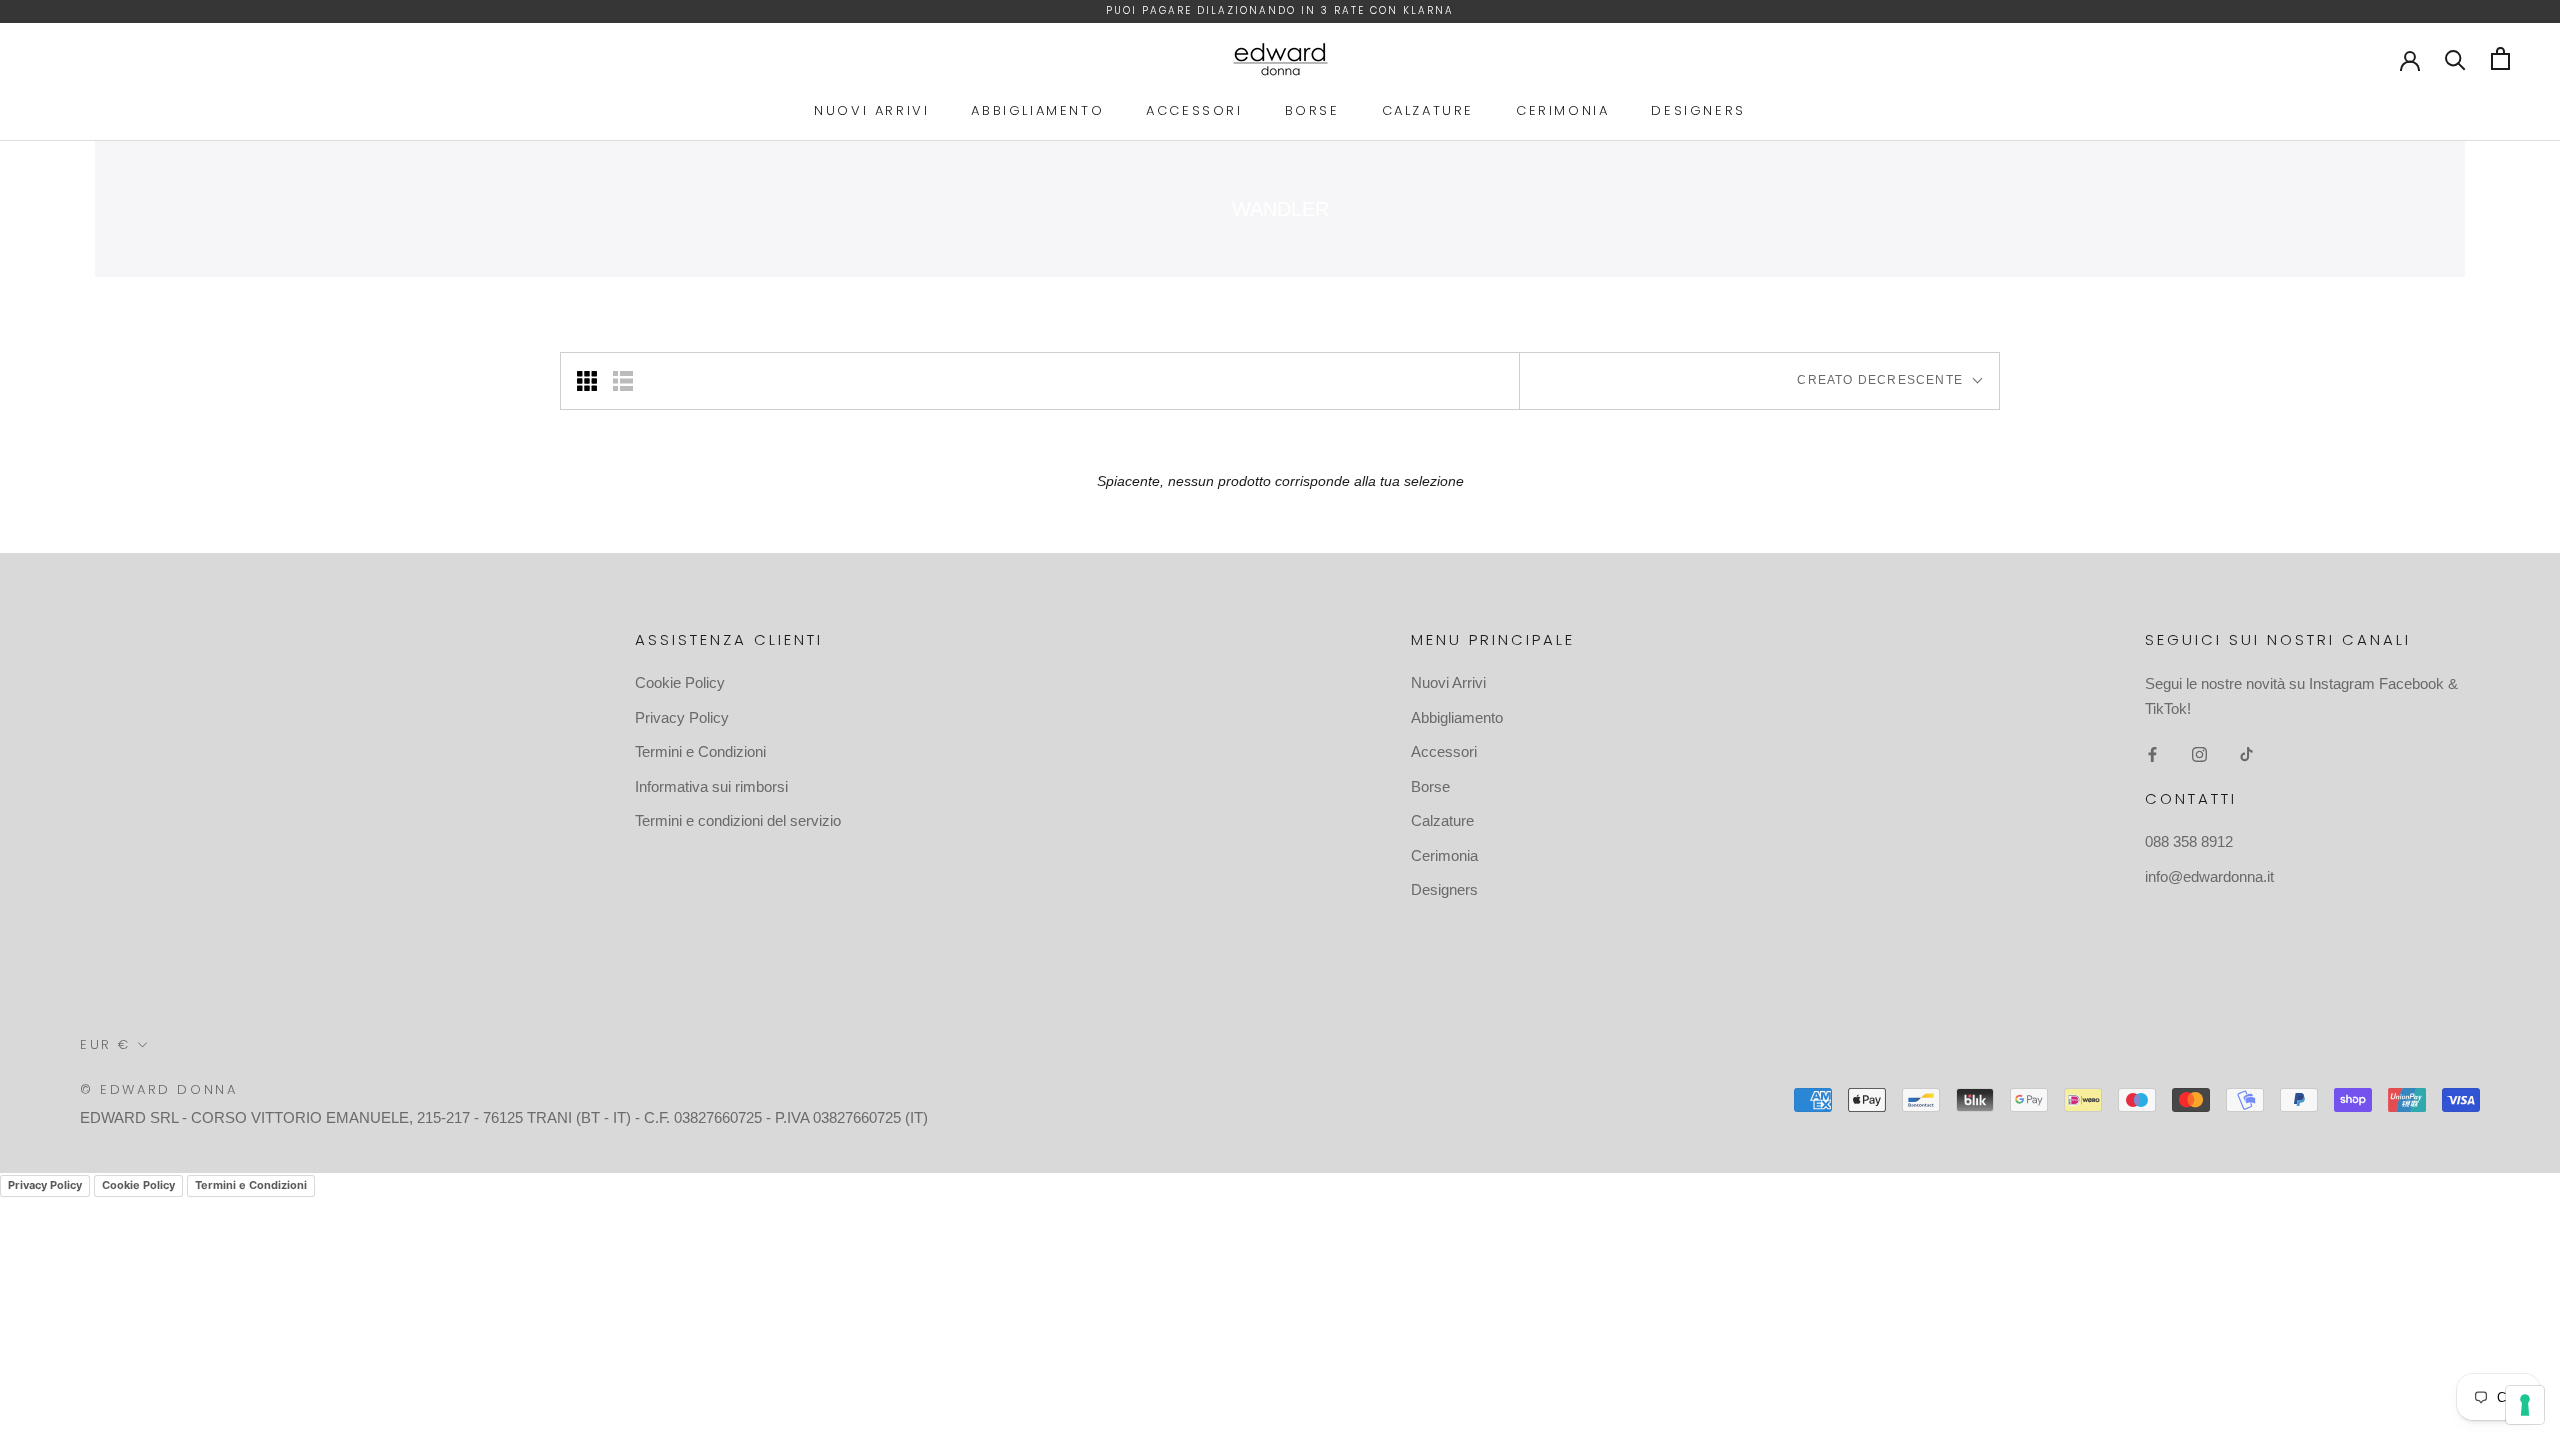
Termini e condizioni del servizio (738, 820)
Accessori (1194, 110)
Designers (1698, 110)
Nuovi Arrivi (871, 110)
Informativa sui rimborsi (711, 786)
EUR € (105, 1044)
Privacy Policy (682, 717)
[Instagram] (2199, 754)
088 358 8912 (2189, 841)
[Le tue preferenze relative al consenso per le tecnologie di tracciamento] (2525, 1405)
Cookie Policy (680, 682)
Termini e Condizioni (700, 751)
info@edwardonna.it (2209, 876)
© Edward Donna (158, 1089)
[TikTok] (2246, 754)
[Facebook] (2152, 754)
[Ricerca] (2455, 58)
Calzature (1428, 110)
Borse (1312, 110)
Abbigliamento (1037, 110)
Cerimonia (1562, 110)
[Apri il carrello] (2500, 58)
